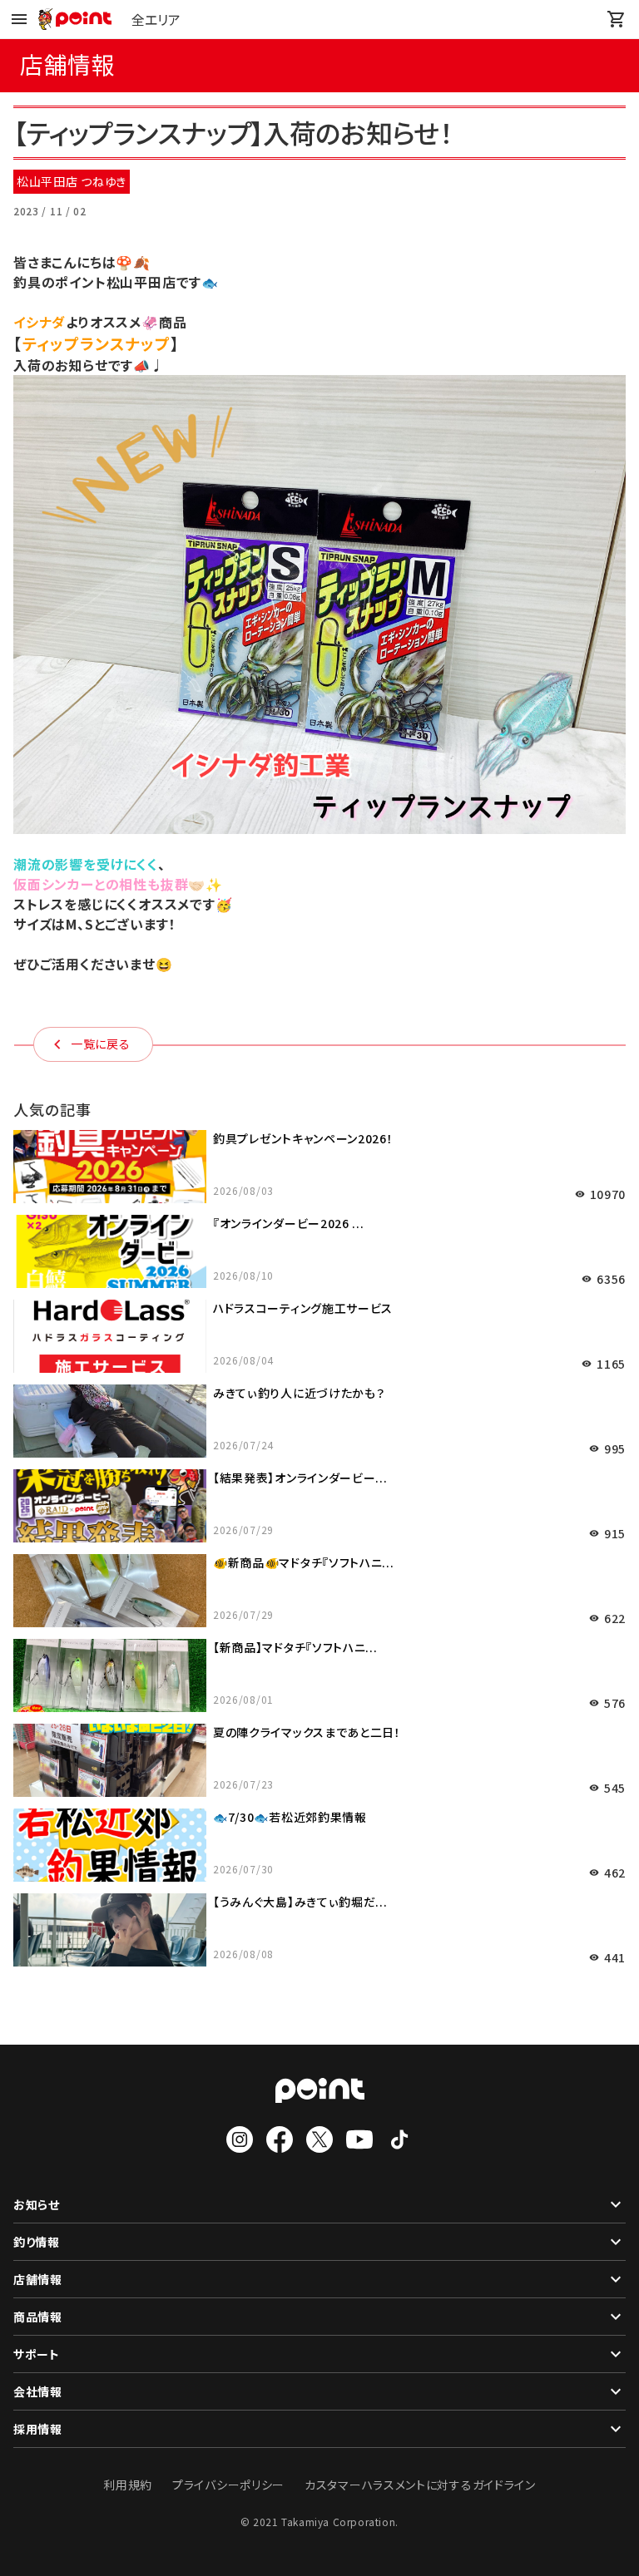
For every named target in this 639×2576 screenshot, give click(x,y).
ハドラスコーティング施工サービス (303, 1308)
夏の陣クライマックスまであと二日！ (307, 1732)
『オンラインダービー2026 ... (289, 1223)
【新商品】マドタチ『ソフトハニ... (295, 1647)
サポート (37, 2354)
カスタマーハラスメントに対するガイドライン (420, 2485)
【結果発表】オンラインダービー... (300, 1478)
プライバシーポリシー (228, 2485)
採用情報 (38, 2429)
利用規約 (128, 2485)
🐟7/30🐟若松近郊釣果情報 (290, 1817)
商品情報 (38, 2317)
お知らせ (37, 2204)
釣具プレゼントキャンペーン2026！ (303, 1138)
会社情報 (38, 2391)
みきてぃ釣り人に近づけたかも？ (299, 1393)
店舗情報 (38, 2279)
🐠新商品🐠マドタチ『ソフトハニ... (304, 1562)
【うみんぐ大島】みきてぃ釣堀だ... (300, 1902)
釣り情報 (37, 2242)
